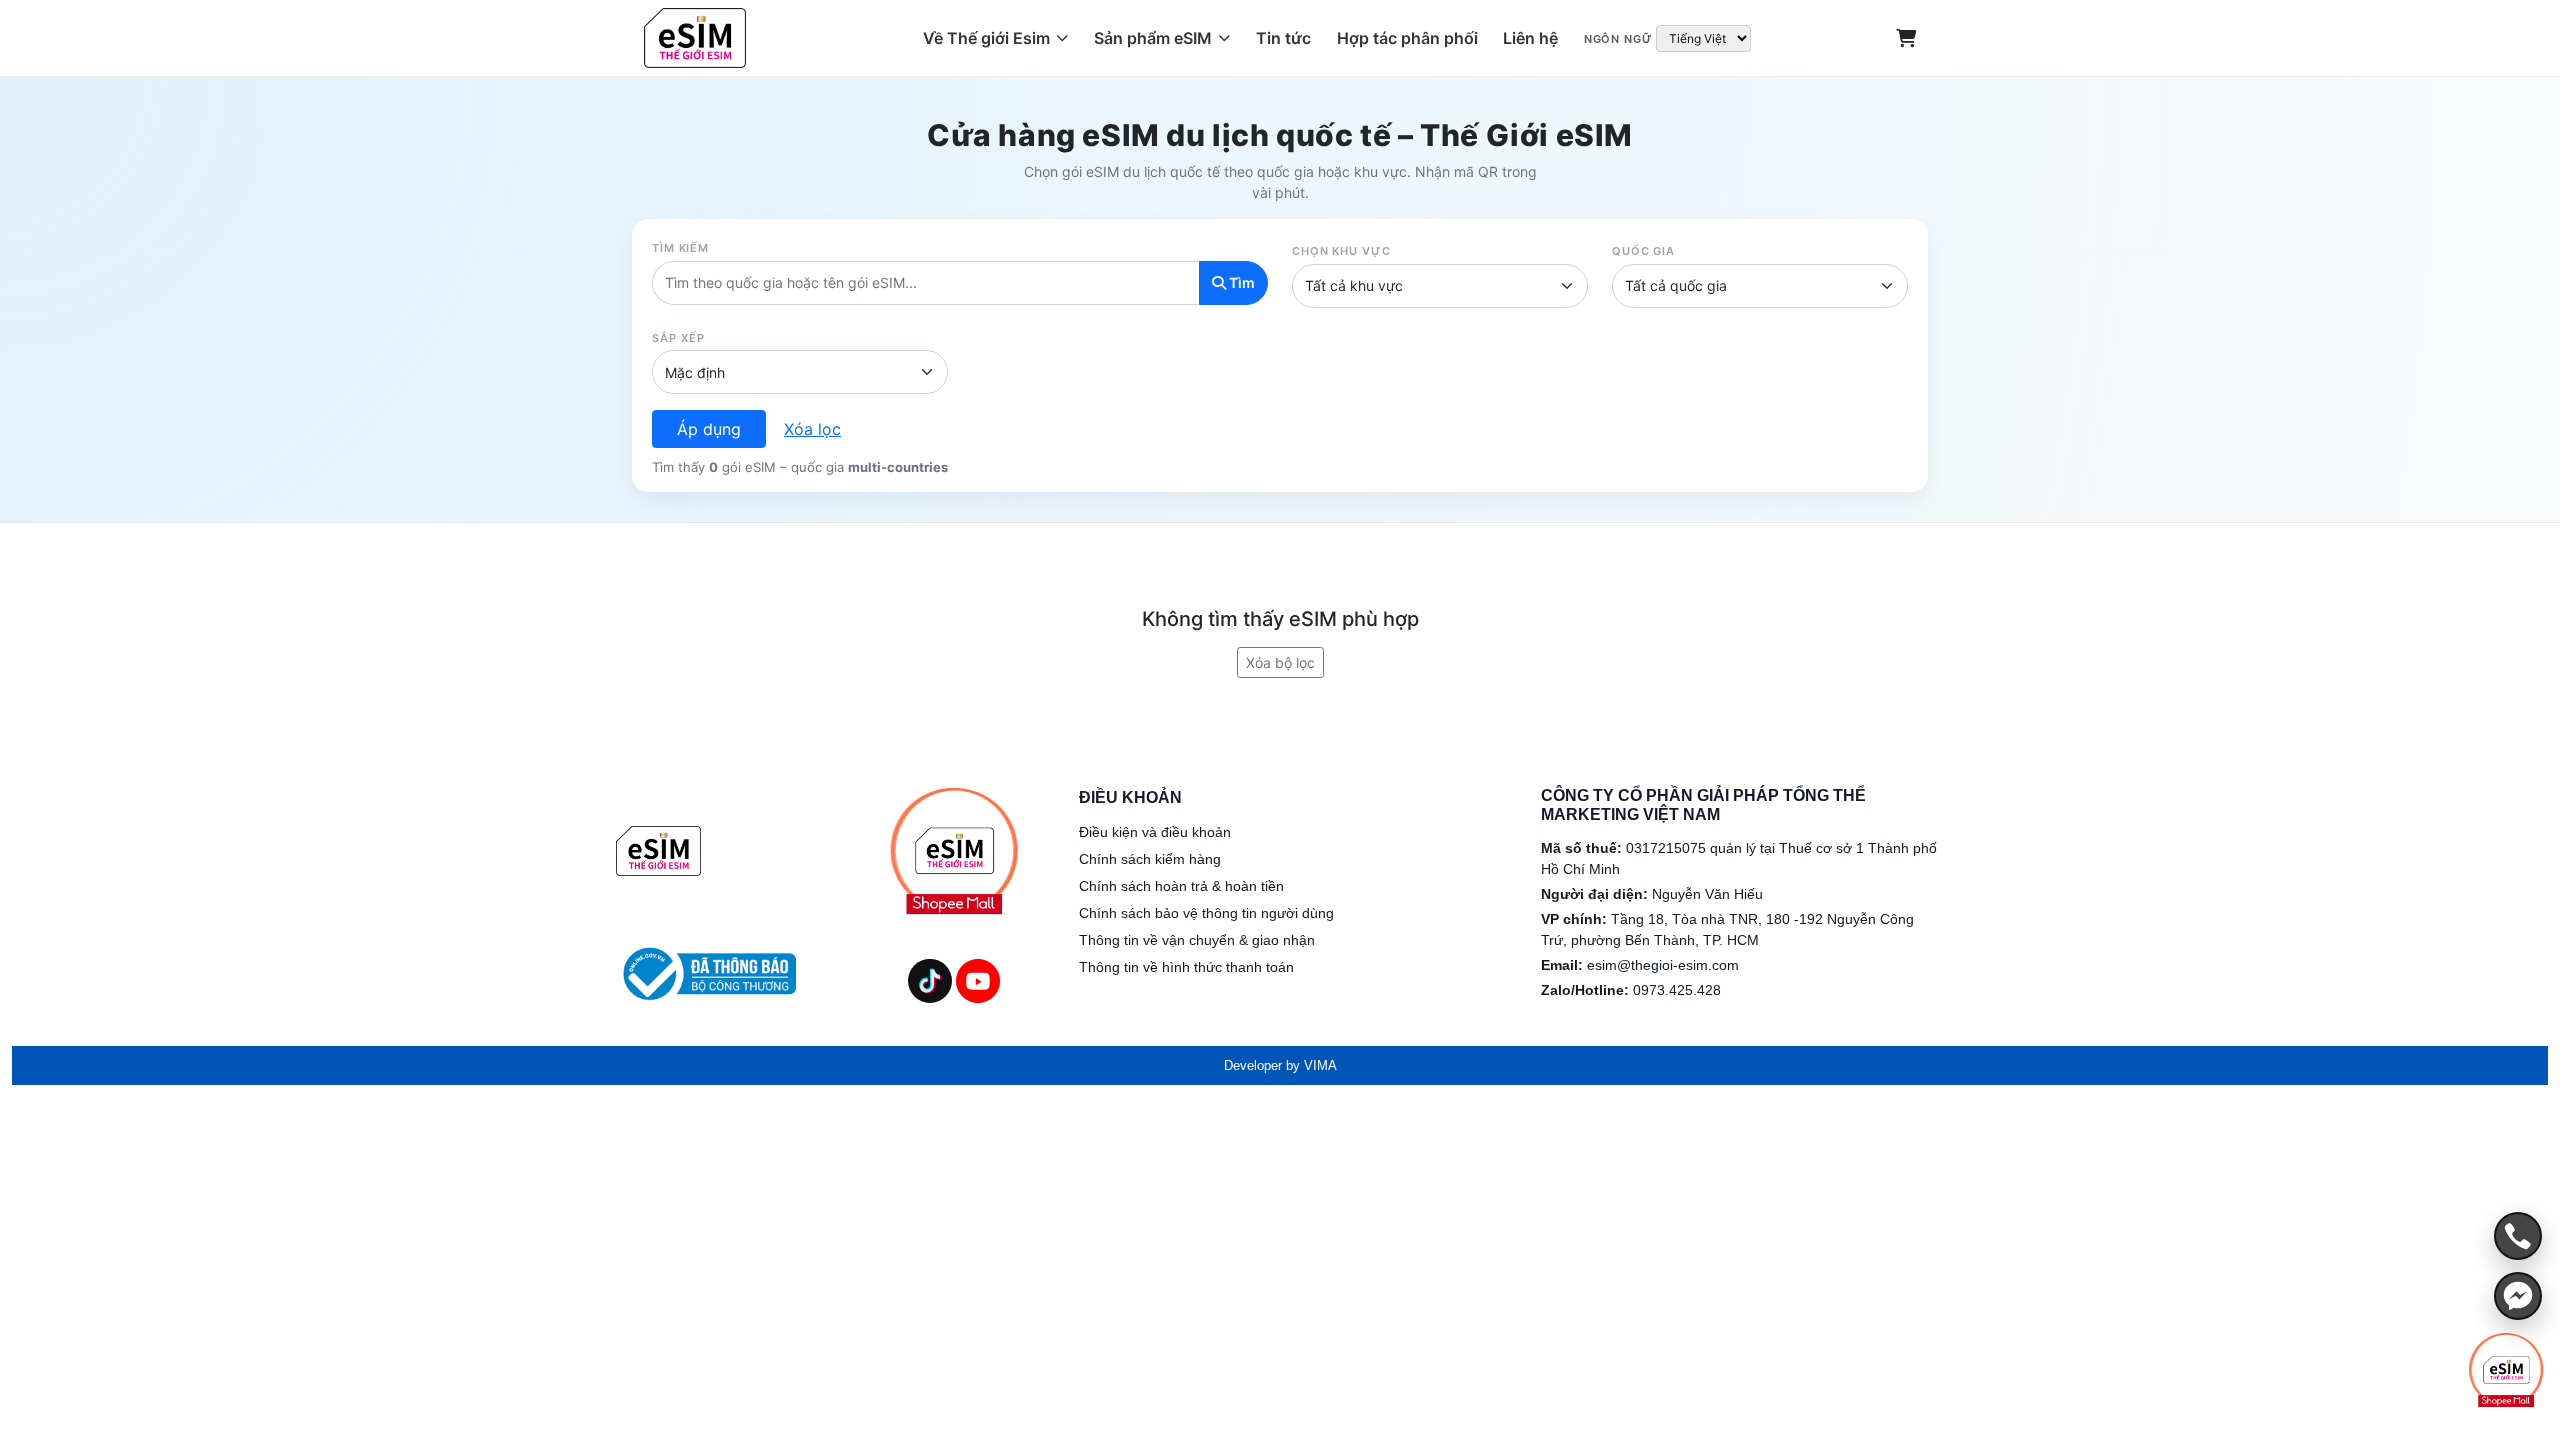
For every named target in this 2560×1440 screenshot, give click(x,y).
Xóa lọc (812, 429)
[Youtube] (978, 980)
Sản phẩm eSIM (1153, 38)
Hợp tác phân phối (1407, 38)
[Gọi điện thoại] (2518, 1236)
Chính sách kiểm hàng (1150, 859)
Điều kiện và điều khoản (1155, 832)
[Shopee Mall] (2506, 1370)
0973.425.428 (1677, 990)
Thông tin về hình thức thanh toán (1186, 967)
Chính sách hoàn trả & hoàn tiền (1181, 886)
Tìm (1240, 282)
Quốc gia (1643, 251)
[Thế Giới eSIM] (658, 851)
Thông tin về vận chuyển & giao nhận (1197, 940)
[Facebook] (2518, 1296)
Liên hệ (1530, 38)
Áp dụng (709, 429)
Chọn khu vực (1341, 251)
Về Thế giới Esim (986, 38)
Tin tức (1283, 38)
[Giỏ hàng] (1906, 38)
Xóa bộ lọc (1280, 662)
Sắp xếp (678, 338)
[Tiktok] (930, 980)
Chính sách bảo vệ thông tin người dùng (1206, 913)
